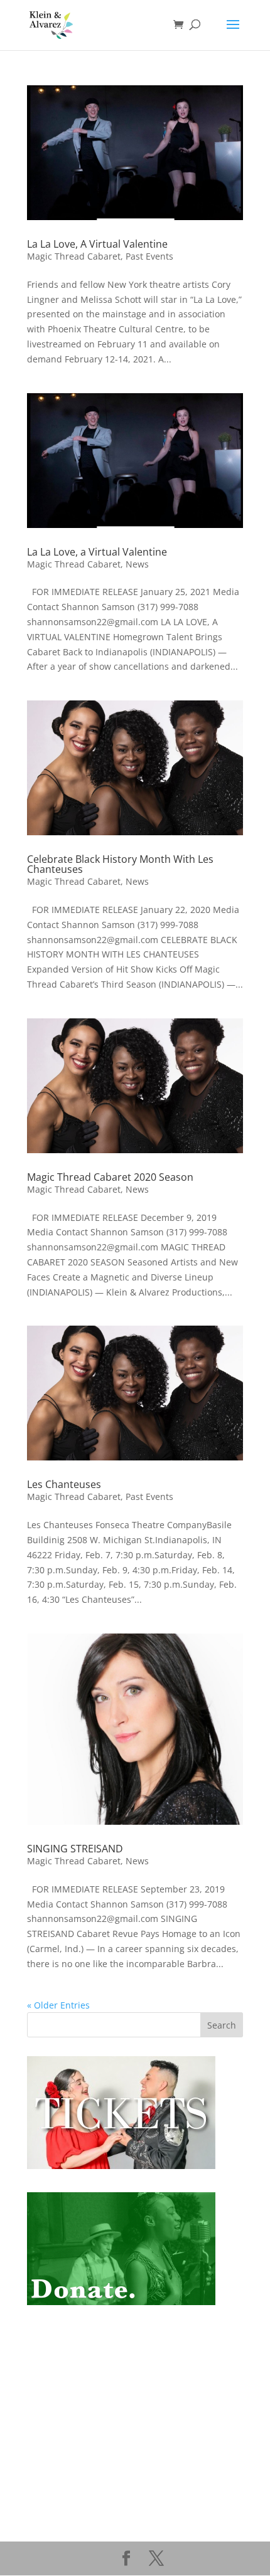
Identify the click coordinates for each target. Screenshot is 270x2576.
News (137, 564)
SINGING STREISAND (75, 1849)
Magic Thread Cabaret (74, 256)
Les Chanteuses (64, 1484)
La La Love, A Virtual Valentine (97, 244)
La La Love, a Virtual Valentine (97, 552)
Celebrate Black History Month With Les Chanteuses (120, 864)
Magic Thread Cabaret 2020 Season (110, 1177)
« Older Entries (58, 2005)
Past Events (149, 256)
